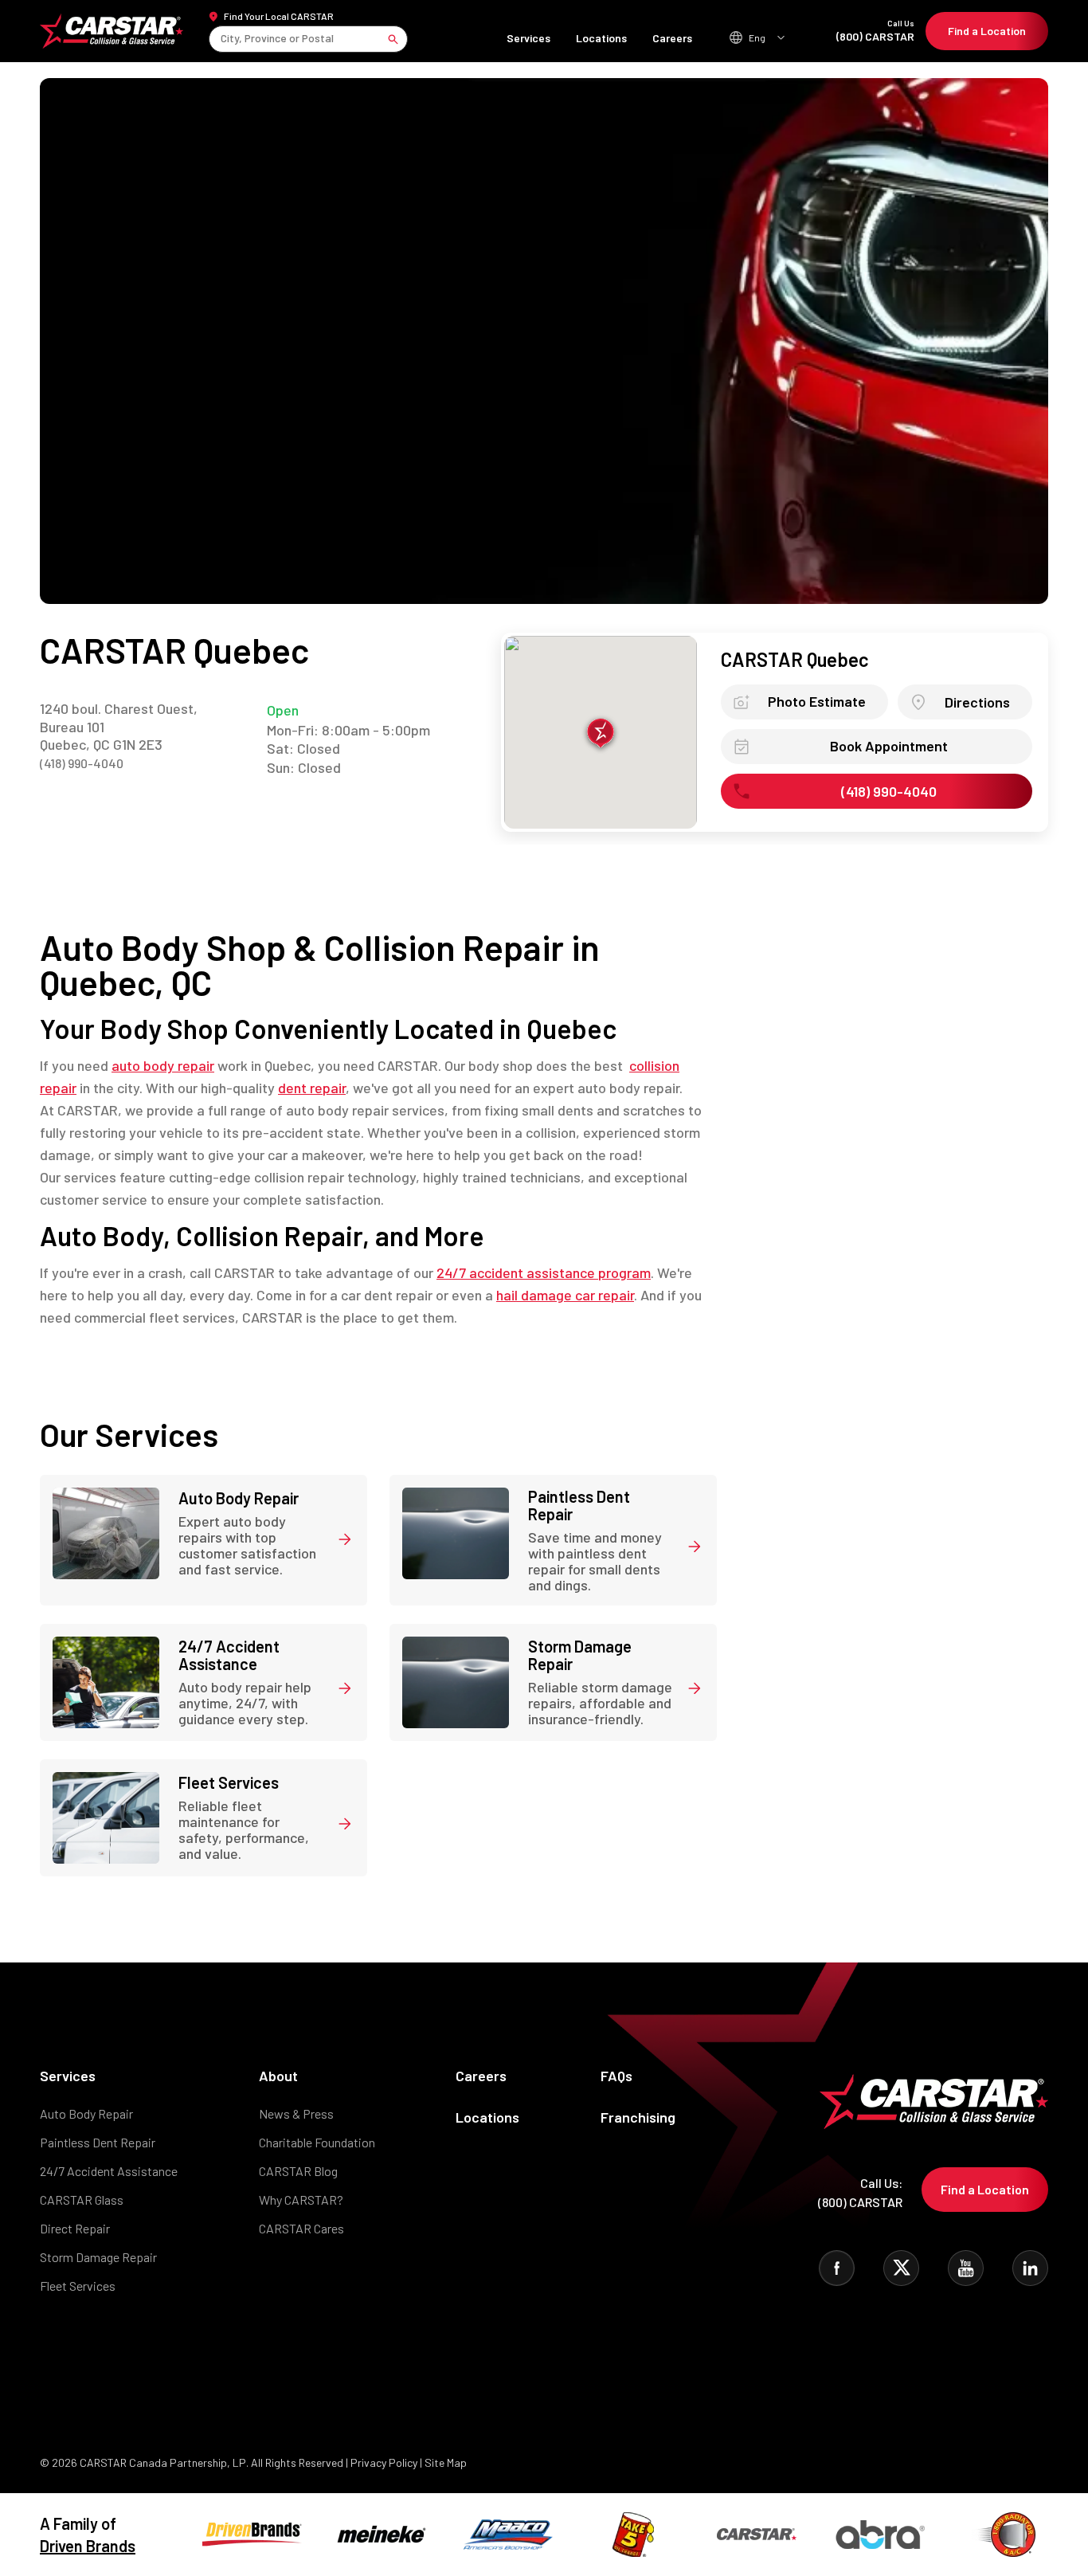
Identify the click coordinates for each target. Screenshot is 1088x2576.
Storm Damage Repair (98, 2257)
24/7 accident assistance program (544, 1272)
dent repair (312, 1088)
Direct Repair (75, 2228)
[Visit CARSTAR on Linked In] (1030, 2268)
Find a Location (987, 31)
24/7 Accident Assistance (109, 2171)
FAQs (616, 2076)
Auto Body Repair (86, 2113)
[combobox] (222, 39)
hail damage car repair (565, 1295)
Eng (757, 37)
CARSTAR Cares (301, 2228)
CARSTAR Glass (82, 2200)
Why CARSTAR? (301, 2200)
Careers (672, 38)
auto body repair (163, 1065)
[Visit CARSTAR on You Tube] (966, 2268)
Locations (601, 38)
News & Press (296, 2113)
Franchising (638, 2117)
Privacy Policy (384, 2462)
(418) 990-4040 (82, 763)
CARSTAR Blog (298, 2171)
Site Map (446, 2462)
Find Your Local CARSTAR (279, 16)
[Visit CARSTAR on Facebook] (837, 2268)
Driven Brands (88, 2546)
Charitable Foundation (317, 2142)
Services (528, 38)
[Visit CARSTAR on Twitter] (901, 2268)
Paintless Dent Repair (98, 2142)
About (278, 2076)
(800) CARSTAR (875, 31)
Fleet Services (78, 2286)
